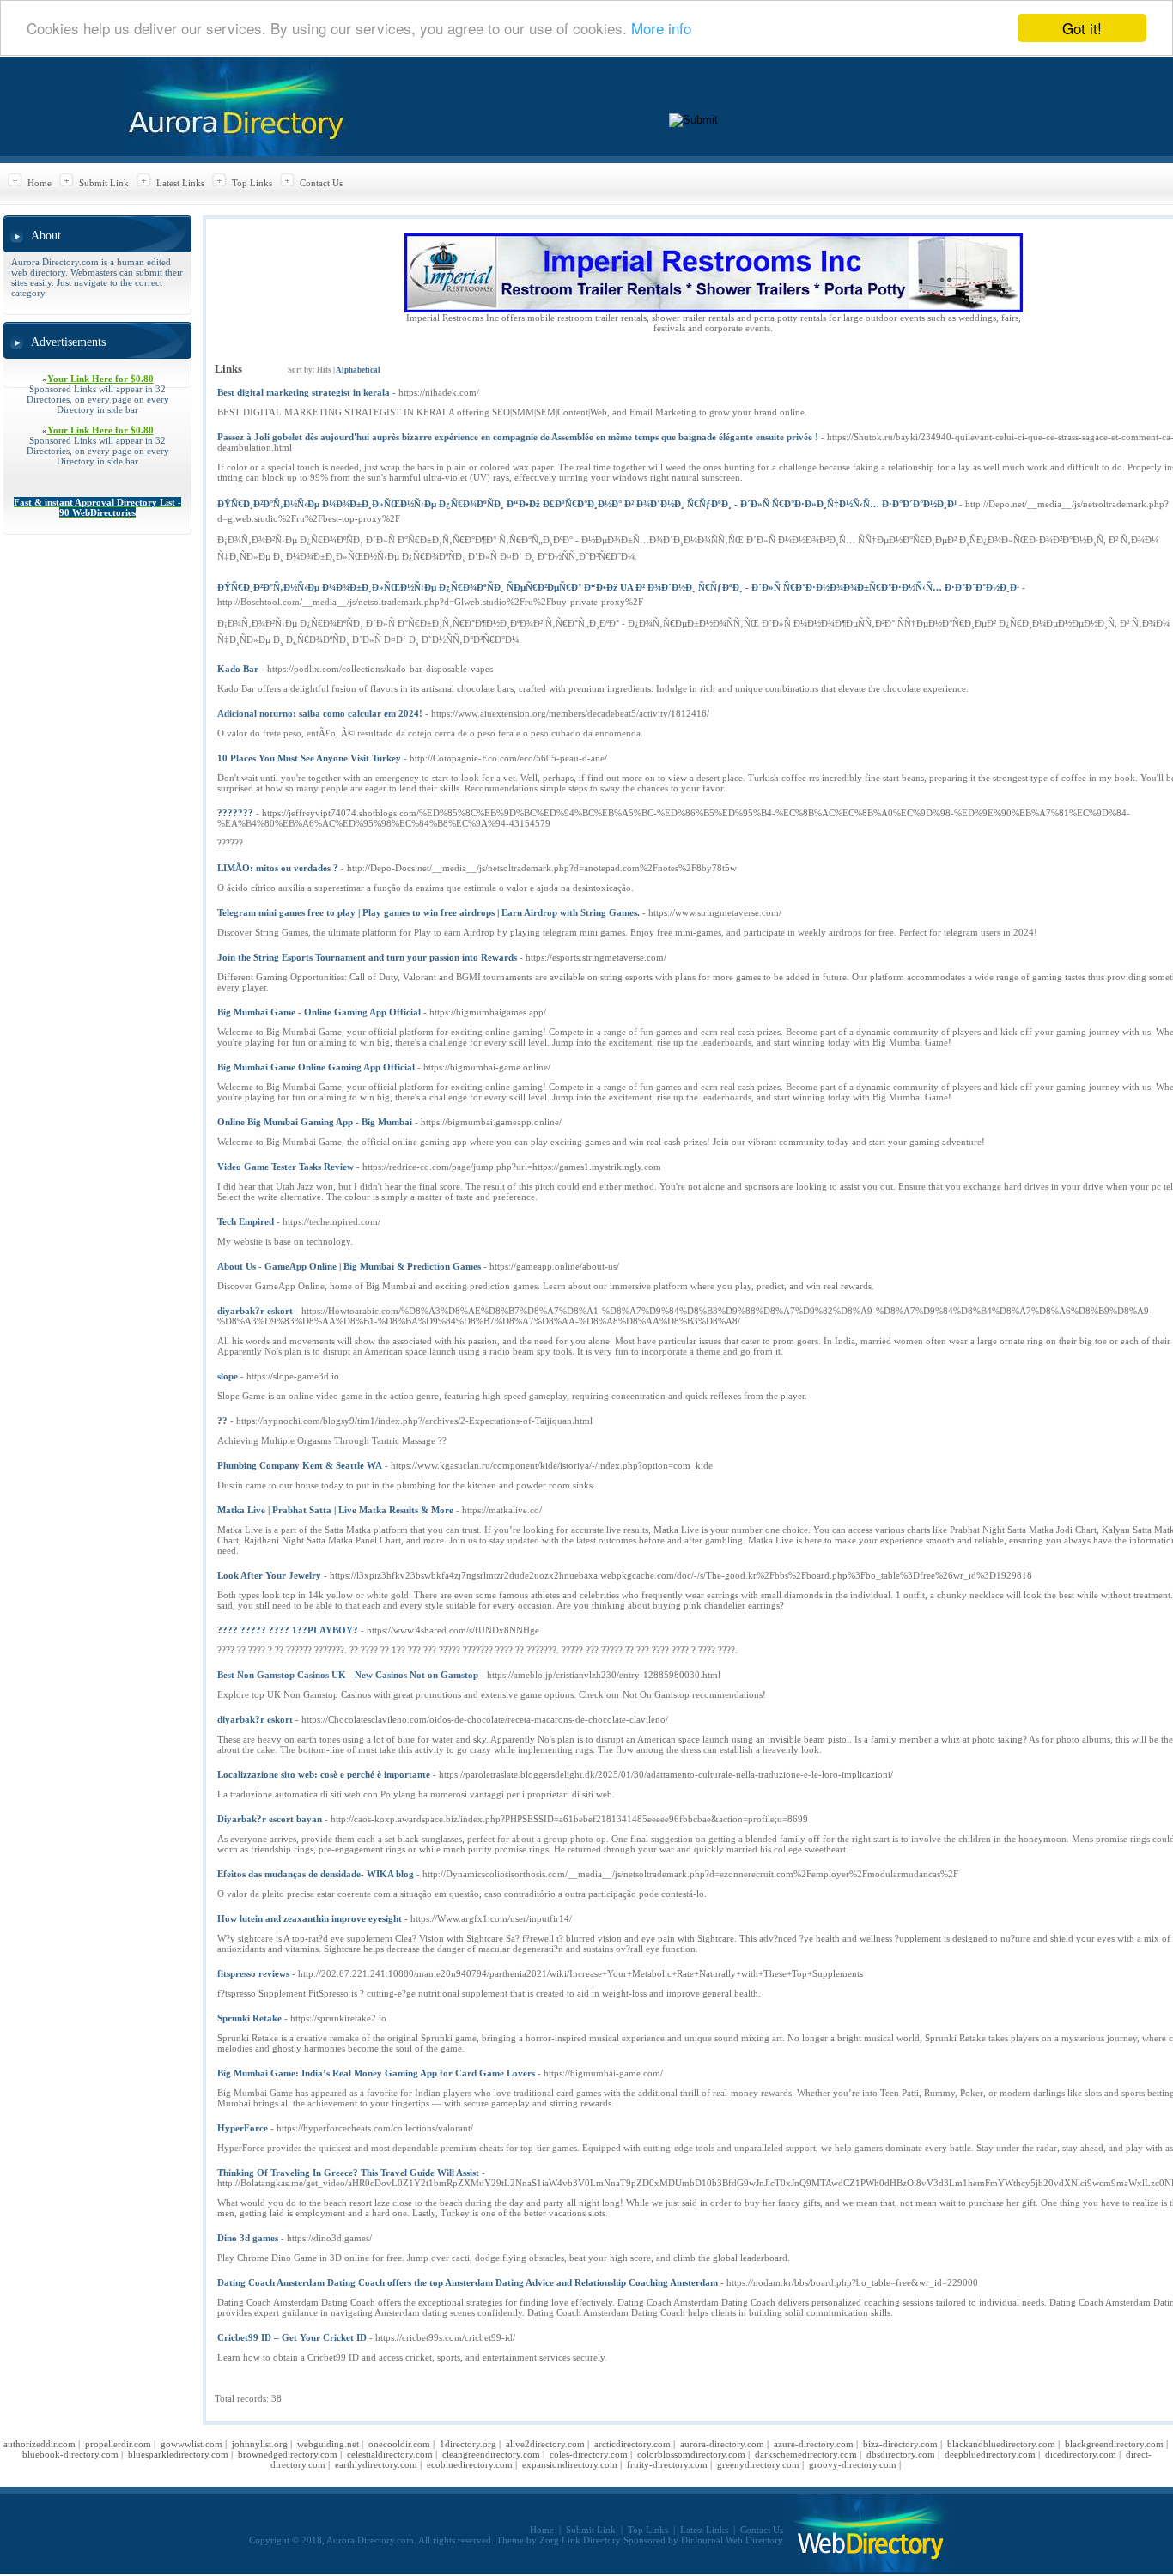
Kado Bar (238, 669)
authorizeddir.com (40, 2444)
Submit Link (104, 183)
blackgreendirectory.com (1114, 2444)
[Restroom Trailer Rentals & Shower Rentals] (714, 309)
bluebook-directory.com (70, 2454)
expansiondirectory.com (570, 2464)
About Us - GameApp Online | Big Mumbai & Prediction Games (349, 1266)
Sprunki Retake (249, 2018)
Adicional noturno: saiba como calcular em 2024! (320, 713)
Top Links (252, 183)
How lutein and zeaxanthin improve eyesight (310, 1918)
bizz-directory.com (900, 2444)
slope (228, 1376)
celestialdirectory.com (390, 2454)
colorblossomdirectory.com (691, 2454)
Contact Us (321, 183)
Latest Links (180, 183)
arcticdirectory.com (632, 2444)
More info (661, 29)
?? (222, 1421)
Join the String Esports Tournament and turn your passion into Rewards (367, 957)
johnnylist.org (260, 2444)
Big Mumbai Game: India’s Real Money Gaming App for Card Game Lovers (376, 2073)
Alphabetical (358, 370)
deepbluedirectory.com (990, 2454)
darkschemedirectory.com (806, 2454)
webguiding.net (328, 2444)
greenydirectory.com (758, 2464)
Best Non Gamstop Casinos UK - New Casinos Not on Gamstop (348, 1675)
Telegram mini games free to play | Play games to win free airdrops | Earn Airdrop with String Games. (428, 912)
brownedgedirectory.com (288, 2454)
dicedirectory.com (1081, 2454)
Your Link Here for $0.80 (100, 379)
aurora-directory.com (722, 2444)
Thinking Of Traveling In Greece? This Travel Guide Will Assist (348, 2173)
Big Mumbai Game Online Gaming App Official (316, 1067)
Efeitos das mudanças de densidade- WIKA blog (316, 1874)
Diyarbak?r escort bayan (270, 1819)
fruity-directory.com (667, 2464)
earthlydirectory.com (376, 2464)
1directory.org (468, 2444)
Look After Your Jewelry (269, 1575)
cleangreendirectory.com (491, 2454)
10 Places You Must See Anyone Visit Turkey (309, 758)
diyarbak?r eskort (255, 1311)
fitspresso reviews (253, 1973)
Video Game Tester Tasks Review (286, 1167)
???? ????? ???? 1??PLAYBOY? (288, 1630)
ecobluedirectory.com (470, 2464)
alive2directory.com (545, 2444)
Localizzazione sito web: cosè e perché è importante (324, 1774)
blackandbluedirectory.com (1001, 2444)
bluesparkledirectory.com (178, 2454)
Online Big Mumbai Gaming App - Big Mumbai (315, 1122)
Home (40, 183)
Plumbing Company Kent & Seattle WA (300, 1465)
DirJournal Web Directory (732, 2540)
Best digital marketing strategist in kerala (304, 392)
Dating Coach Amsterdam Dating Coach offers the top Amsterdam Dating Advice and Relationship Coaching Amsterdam (468, 2282)
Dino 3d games (248, 2238)
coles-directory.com (589, 2454)
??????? (235, 813)
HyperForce (243, 2128)
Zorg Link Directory (580, 2540)
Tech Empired (246, 1221)
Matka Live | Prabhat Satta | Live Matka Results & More (335, 1510)
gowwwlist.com (191, 2444)
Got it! (1082, 28)
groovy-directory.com (853, 2464)
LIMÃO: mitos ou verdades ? (278, 868)
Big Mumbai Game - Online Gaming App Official (319, 1012)
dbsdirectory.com (901, 2454)
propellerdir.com (118, 2444)
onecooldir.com (399, 2444)
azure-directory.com (814, 2444)
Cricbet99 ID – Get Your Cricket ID (292, 2337)
